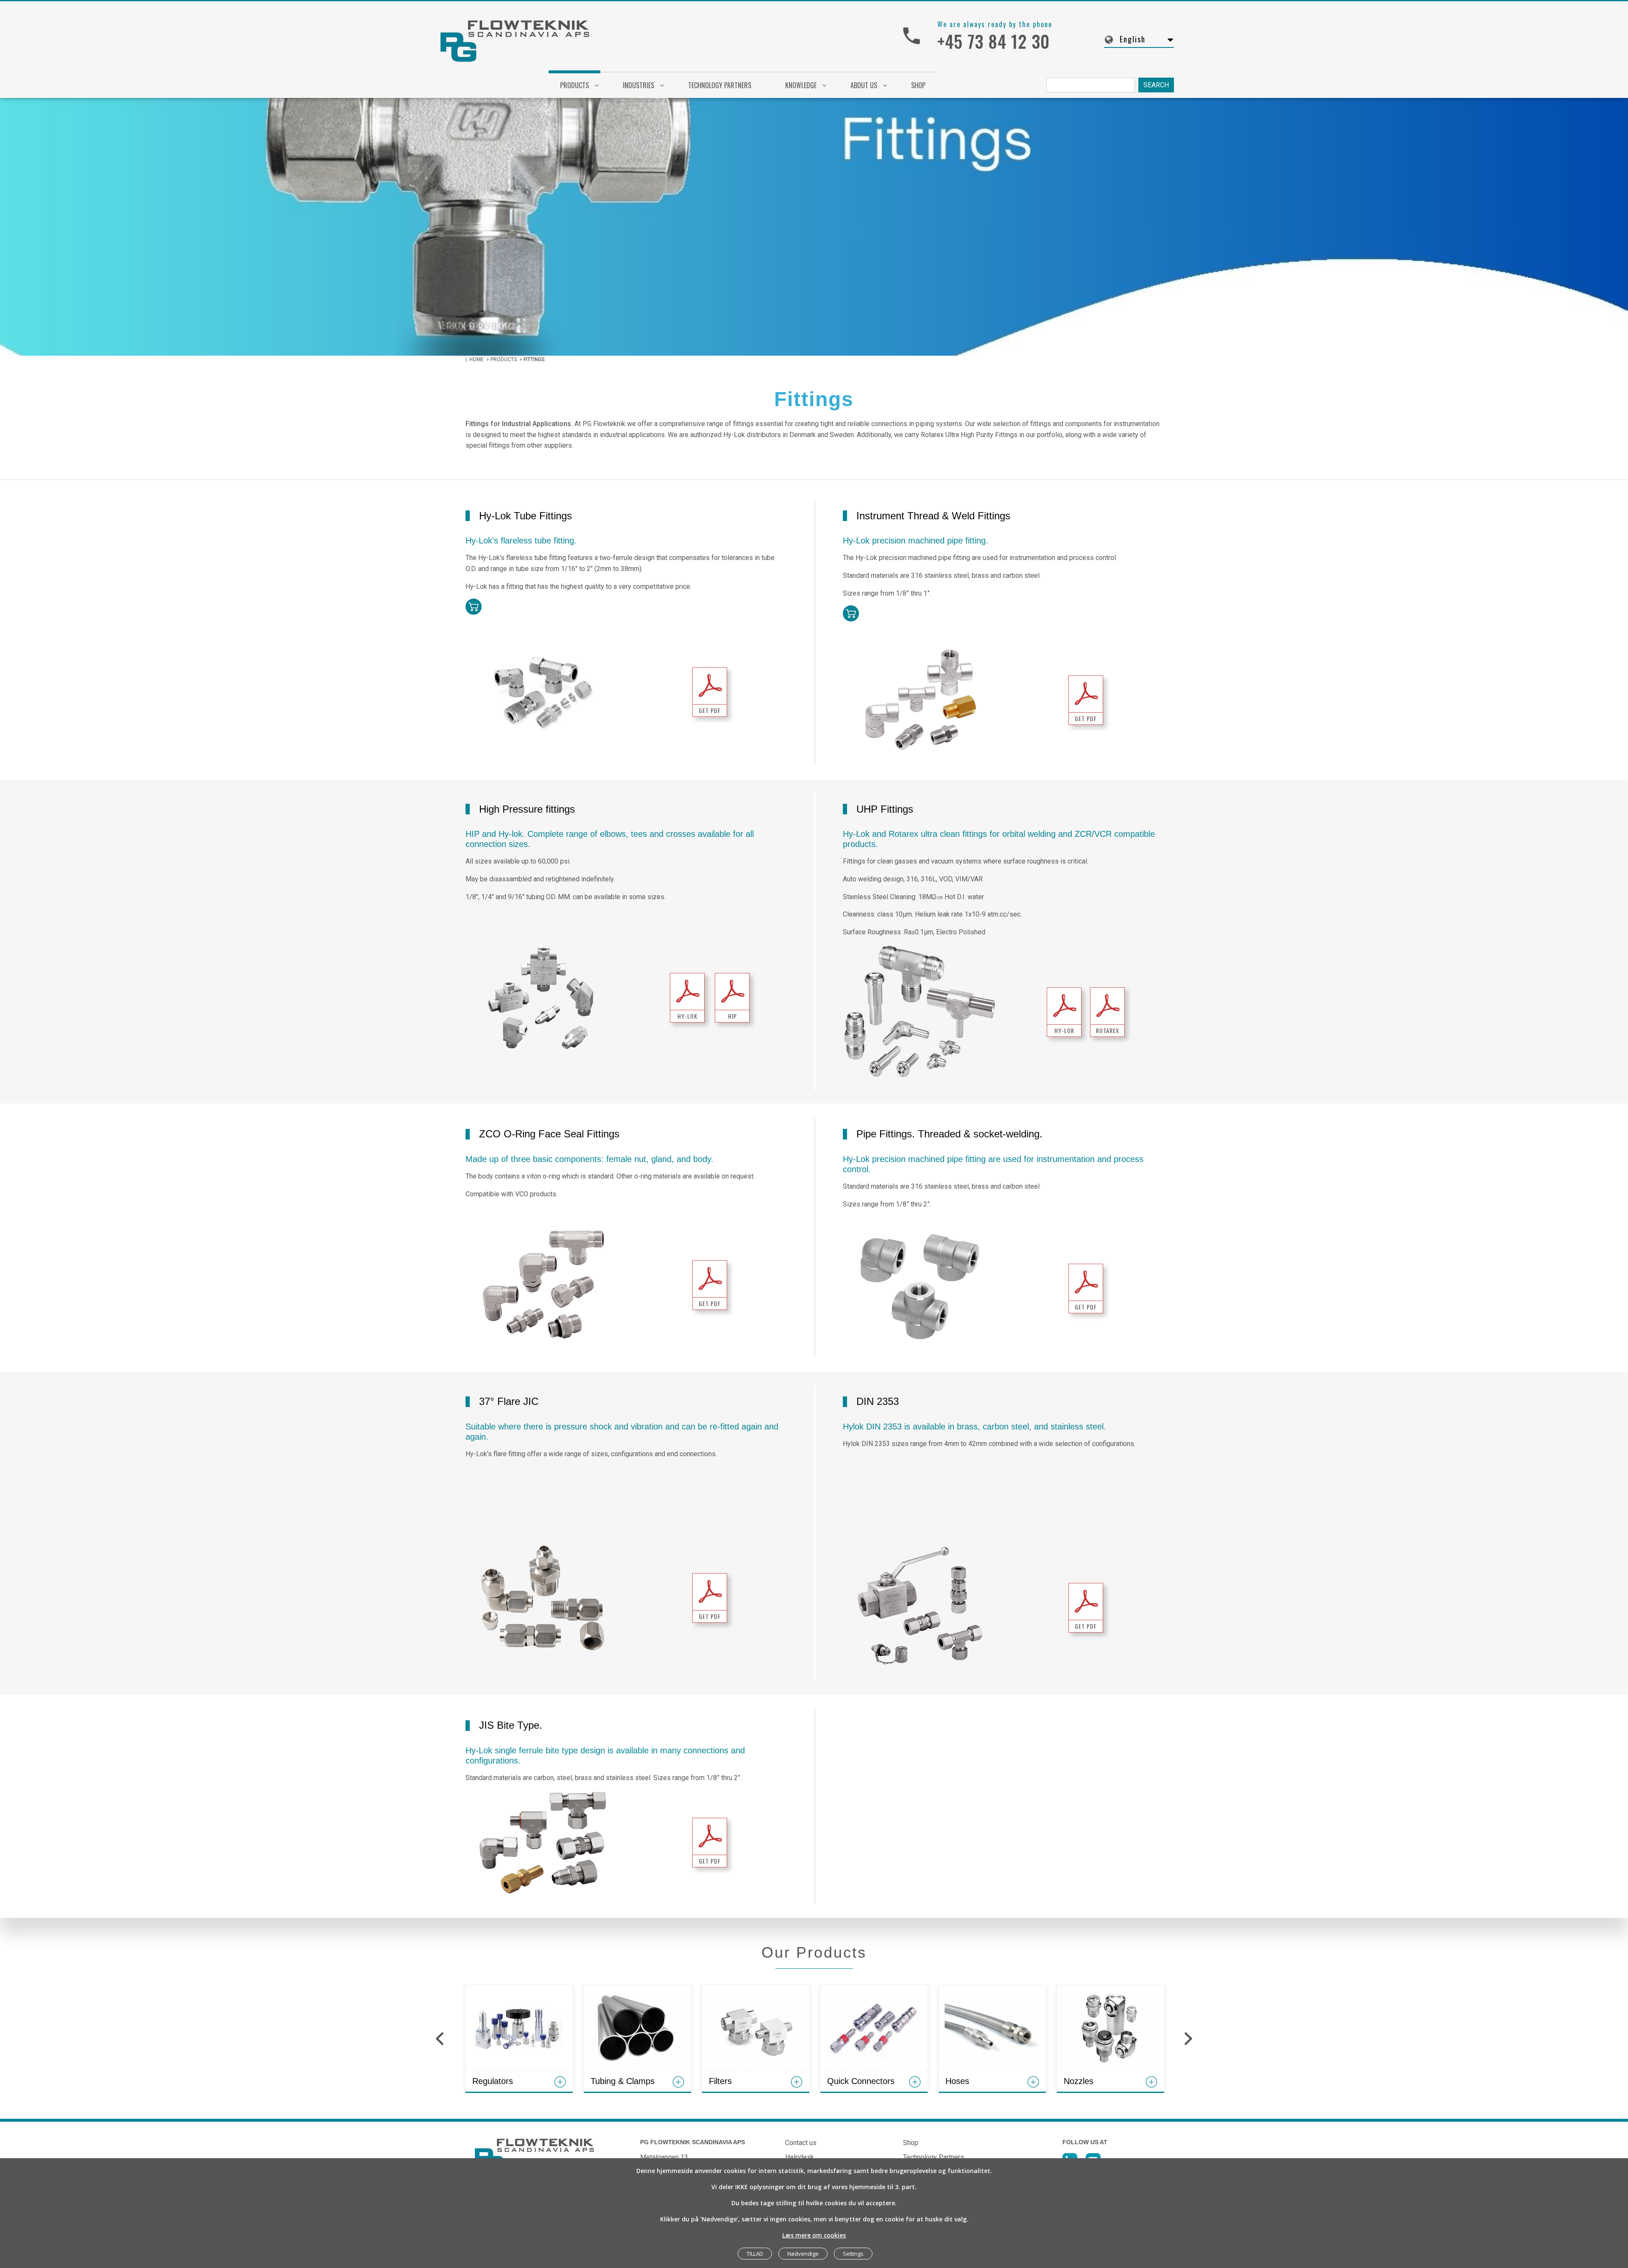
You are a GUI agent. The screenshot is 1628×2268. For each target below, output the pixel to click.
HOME (477, 359)
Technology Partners (720, 85)
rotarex (1108, 1030)
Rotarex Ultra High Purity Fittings (969, 435)
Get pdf (710, 1616)
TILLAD (755, 2254)
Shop (918, 85)
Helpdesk (800, 2157)
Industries (638, 85)
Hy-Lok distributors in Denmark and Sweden (789, 435)
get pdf (710, 710)
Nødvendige (803, 2254)
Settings (853, 2254)
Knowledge (801, 85)
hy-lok (687, 1016)
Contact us (801, 2143)
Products (574, 85)
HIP (732, 1016)
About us (864, 85)
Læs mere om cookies (814, 2235)
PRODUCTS (504, 359)
